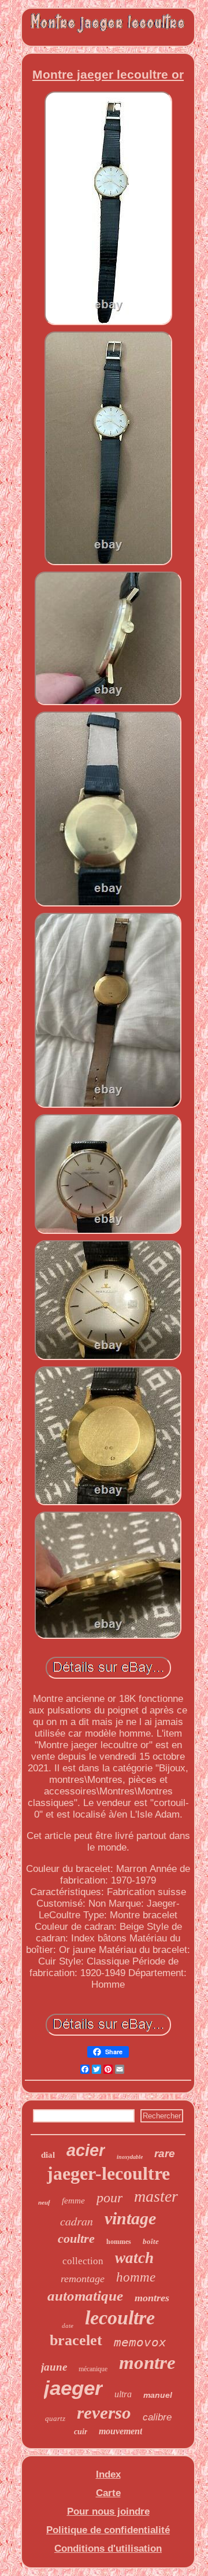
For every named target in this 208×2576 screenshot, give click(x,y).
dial (48, 2155)
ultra (123, 2394)
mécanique (93, 2369)
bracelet (76, 2340)
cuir (81, 2432)
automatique (85, 2296)
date (68, 2326)
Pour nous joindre (108, 2511)
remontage (83, 2279)
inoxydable (130, 2157)
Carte (108, 2493)
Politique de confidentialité (108, 2530)
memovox (140, 2342)
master (156, 2196)
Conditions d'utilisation (108, 2549)
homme (136, 2277)
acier (86, 2150)
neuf (44, 2202)
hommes (119, 2242)
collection (83, 2261)
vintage (130, 2218)
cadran (77, 2221)
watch (134, 2258)
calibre (157, 2417)
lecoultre (120, 2318)
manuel (158, 2395)
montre (147, 2363)
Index (108, 2474)
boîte (151, 2241)
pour (109, 2198)
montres (152, 2298)
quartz (55, 2418)
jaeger (73, 2388)
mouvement (120, 2431)
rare (165, 2153)
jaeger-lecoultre (108, 2173)
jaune (54, 2367)
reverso (104, 2413)
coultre (76, 2238)
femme (73, 2201)
